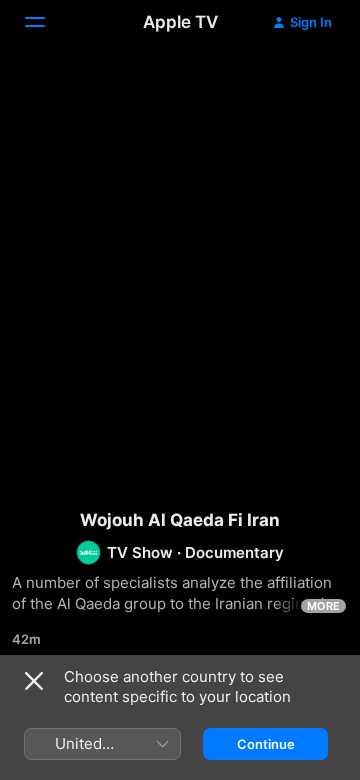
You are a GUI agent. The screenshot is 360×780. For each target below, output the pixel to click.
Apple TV (180, 22)
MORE (323, 606)
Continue (266, 744)
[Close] (34, 681)
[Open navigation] (47, 22)
